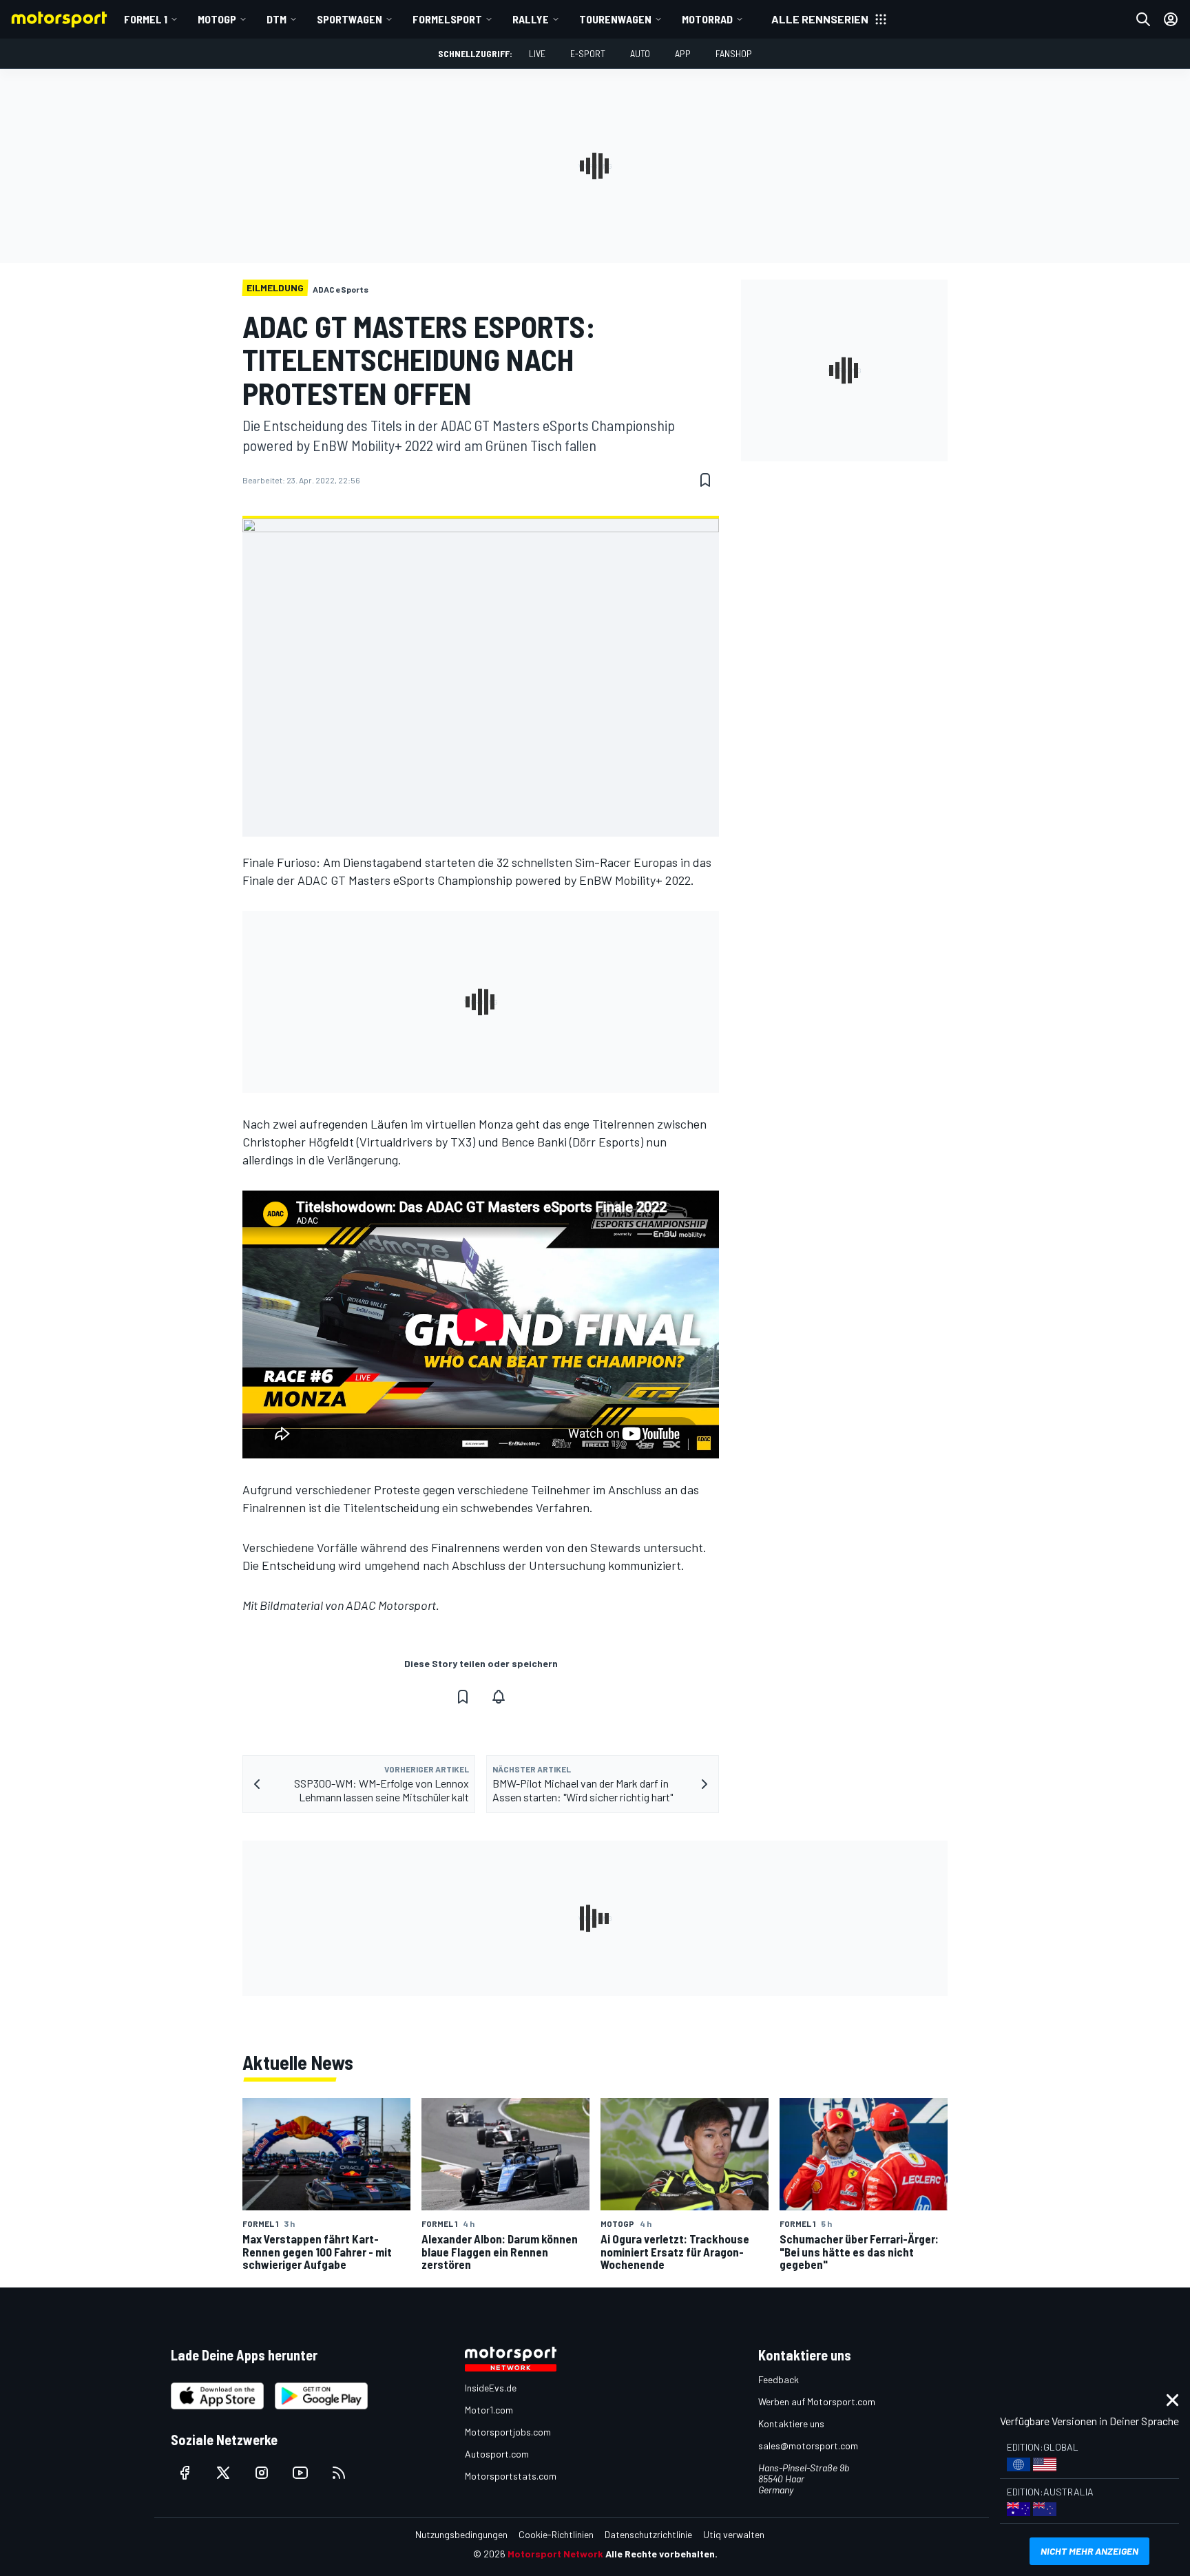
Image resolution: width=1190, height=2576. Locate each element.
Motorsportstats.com (511, 2476)
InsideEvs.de (491, 2388)
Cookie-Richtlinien (556, 2534)
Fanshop (734, 53)
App (683, 53)
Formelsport (447, 19)
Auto (640, 53)
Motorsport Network (555, 2554)
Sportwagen (349, 19)
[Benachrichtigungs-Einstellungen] (499, 1697)
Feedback (779, 2379)
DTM (276, 19)
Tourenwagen (615, 19)
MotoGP (217, 19)
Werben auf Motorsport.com (817, 2401)
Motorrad (707, 19)
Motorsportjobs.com (508, 2432)
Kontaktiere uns (791, 2423)
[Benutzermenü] (1171, 19)
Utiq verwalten (734, 2534)
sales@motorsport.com (808, 2446)
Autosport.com (497, 2454)
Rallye (531, 19)
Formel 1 (146, 19)
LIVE (537, 53)
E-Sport (588, 53)
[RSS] (339, 2473)
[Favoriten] (705, 480)
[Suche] (1143, 19)
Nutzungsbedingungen (461, 2534)
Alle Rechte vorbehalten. (661, 2554)
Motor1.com (489, 2410)
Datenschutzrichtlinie (648, 2534)
